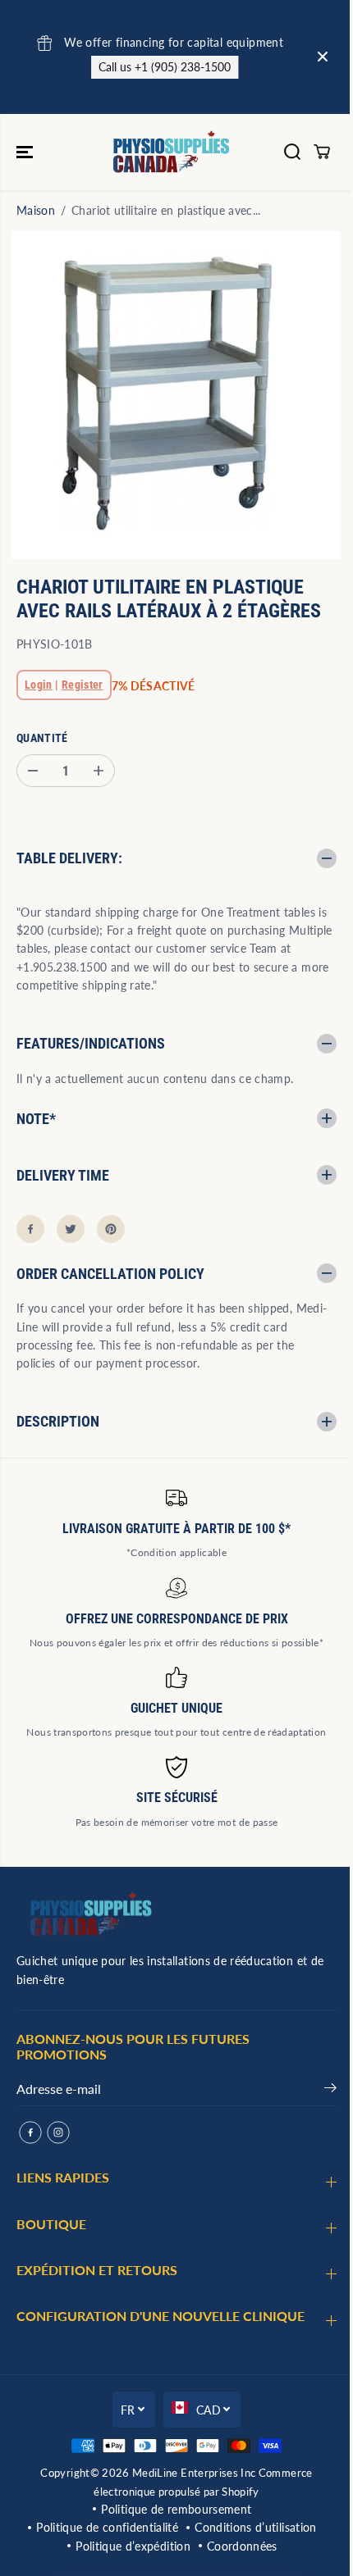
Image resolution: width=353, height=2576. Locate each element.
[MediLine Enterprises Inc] (172, 152)
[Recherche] (292, 152)
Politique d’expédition (129, 2546)
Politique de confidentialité (103, 2527)
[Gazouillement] (71, 1229)
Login (39, 685)
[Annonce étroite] (323, 57)
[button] (26, 152)
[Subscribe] (322, 2091)
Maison (36, 210)
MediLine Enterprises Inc (190, 2473)
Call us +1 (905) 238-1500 (160, 67)
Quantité (42, 738)
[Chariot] (322, 152)
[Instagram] (58, 2132)
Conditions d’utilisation (251, 2527)
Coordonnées (238, 2546)
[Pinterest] (111, 1229)
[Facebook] (30, 1229)
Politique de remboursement (172, 2509)
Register (83, 685)
